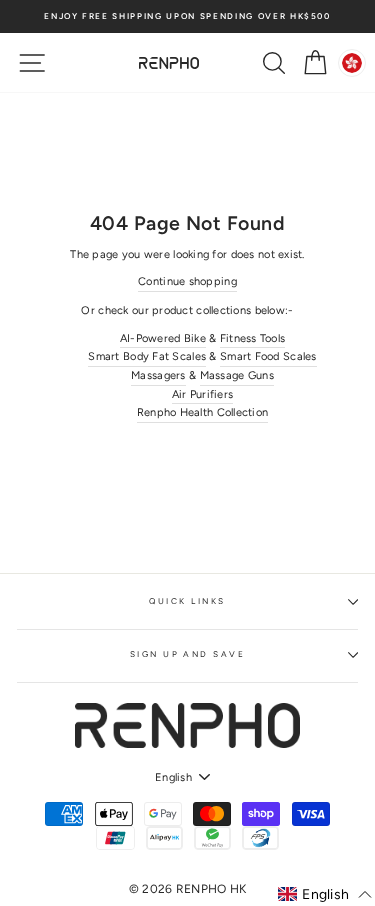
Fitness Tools (253, 338)
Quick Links (187, 601)
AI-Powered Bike (163, 338)
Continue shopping (187, 281)
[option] (187, 16)
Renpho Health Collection (203, 412)
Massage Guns (237, 375)
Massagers (158, 375)
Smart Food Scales (268, 356)
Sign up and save (188, 654)
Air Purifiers (203, 394)
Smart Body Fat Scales (147, 356)
